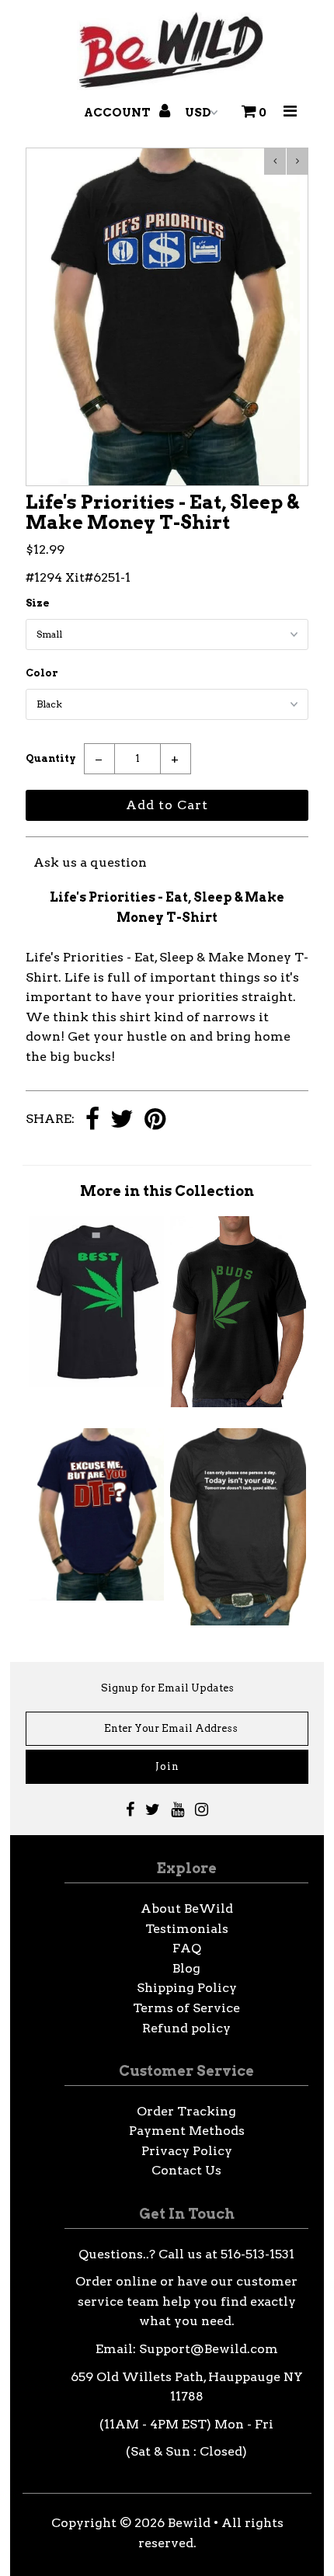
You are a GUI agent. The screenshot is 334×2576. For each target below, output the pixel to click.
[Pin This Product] (155, 1120)
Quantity (51, 758)
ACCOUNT (118, 113)
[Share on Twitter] (122, 1120)
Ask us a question (90, 862)
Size (38, 603)
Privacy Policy (187, 2151)
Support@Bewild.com (209, 2349)
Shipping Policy (187, 1988)
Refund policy (186, 2028)
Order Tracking (186, 2111)
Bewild (189, 2523)
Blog (186, 1968)
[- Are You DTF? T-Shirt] (97, 1596)
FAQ (187, 1948)
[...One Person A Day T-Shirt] (238, 1621)
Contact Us (186, 2170)
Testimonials (187, 1929)
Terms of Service (186, 2008)
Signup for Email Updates (167, 1688)
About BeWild (187, 1909)
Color (42, 673)
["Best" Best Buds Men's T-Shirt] (97, 1383)
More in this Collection (167, 1191)
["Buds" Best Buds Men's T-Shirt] (238, 1403)
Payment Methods (187, 2131)
